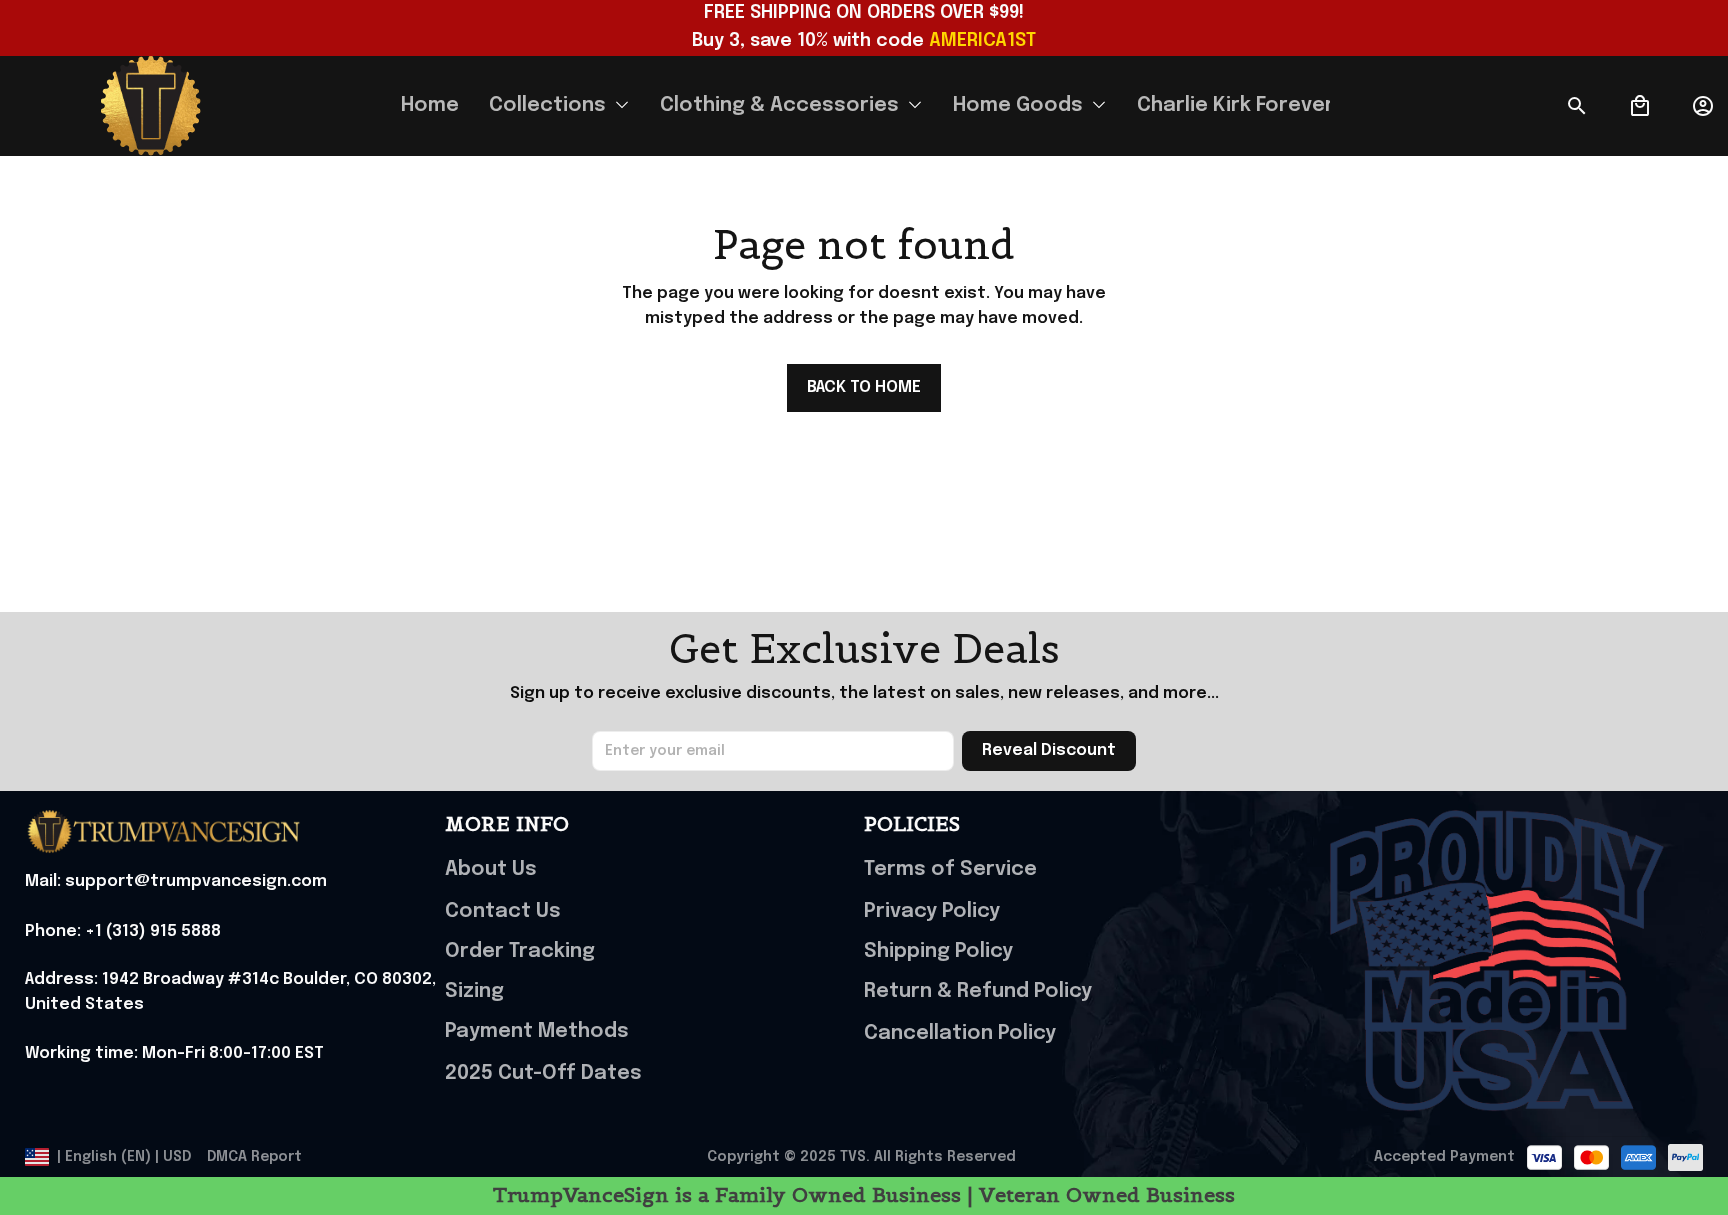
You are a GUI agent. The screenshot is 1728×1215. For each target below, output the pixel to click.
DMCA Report (254, 1157)
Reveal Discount (1049, 750)
